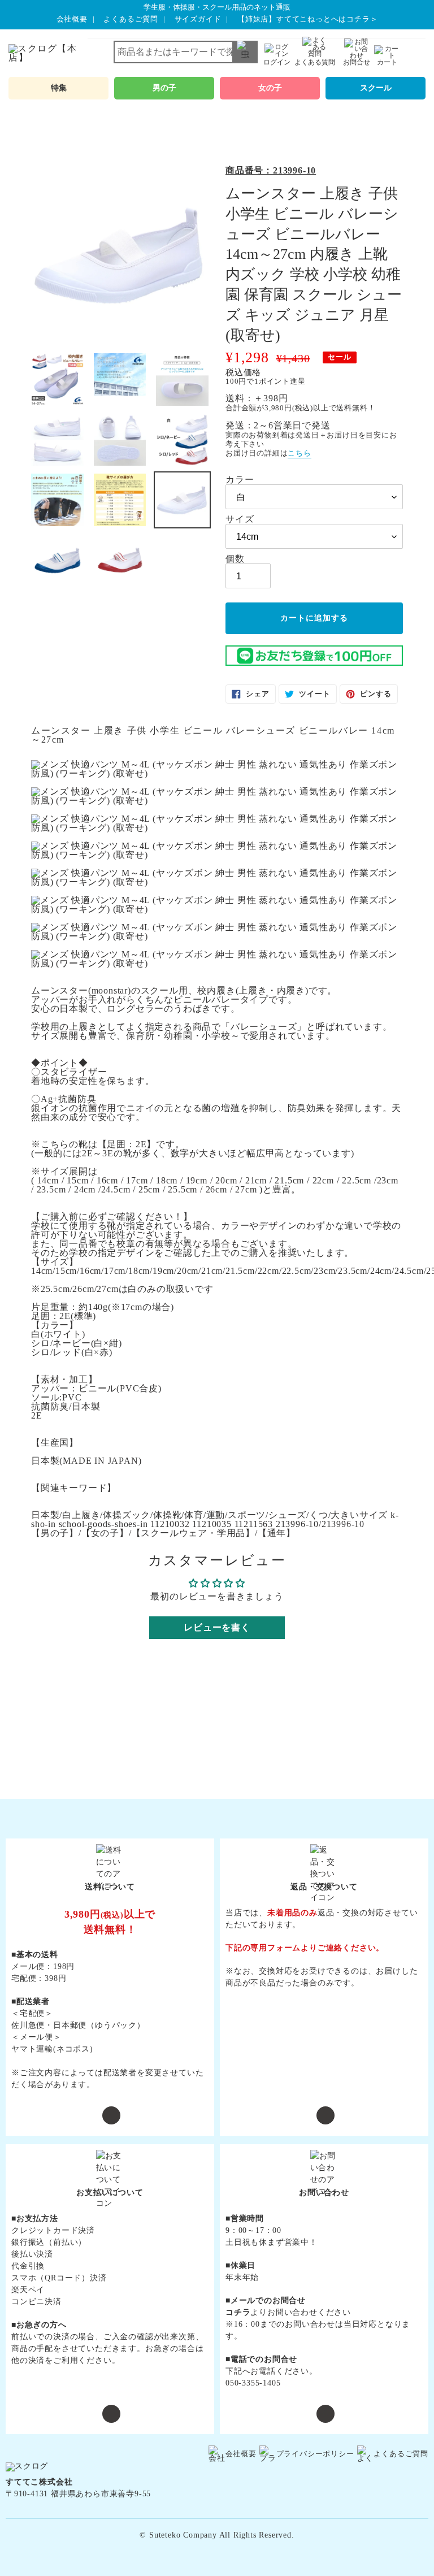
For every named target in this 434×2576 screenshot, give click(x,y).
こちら (299, 453)
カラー (240, 480)
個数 (235, 559)
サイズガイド (198, 19)
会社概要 (72, 19)
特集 (59, 88)
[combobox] (186, 52)
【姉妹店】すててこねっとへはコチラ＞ (307, 19)
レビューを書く (217, 1627)
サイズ (240, 519)
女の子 (270, 88)
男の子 (164, 88)
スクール (376, 88)
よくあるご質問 (131, 19)
